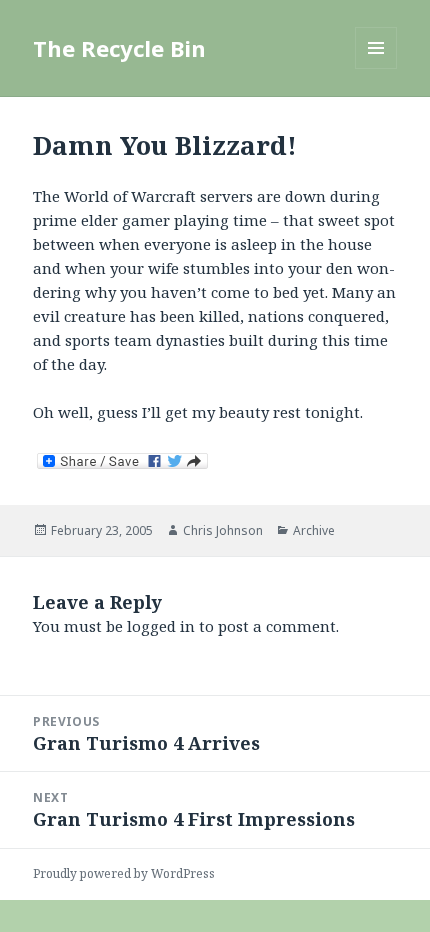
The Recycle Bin (119, 48)
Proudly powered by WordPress (124, 873)
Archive (314, 530)
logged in (161, 626)
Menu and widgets (376, 68)
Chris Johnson (223, 530)
